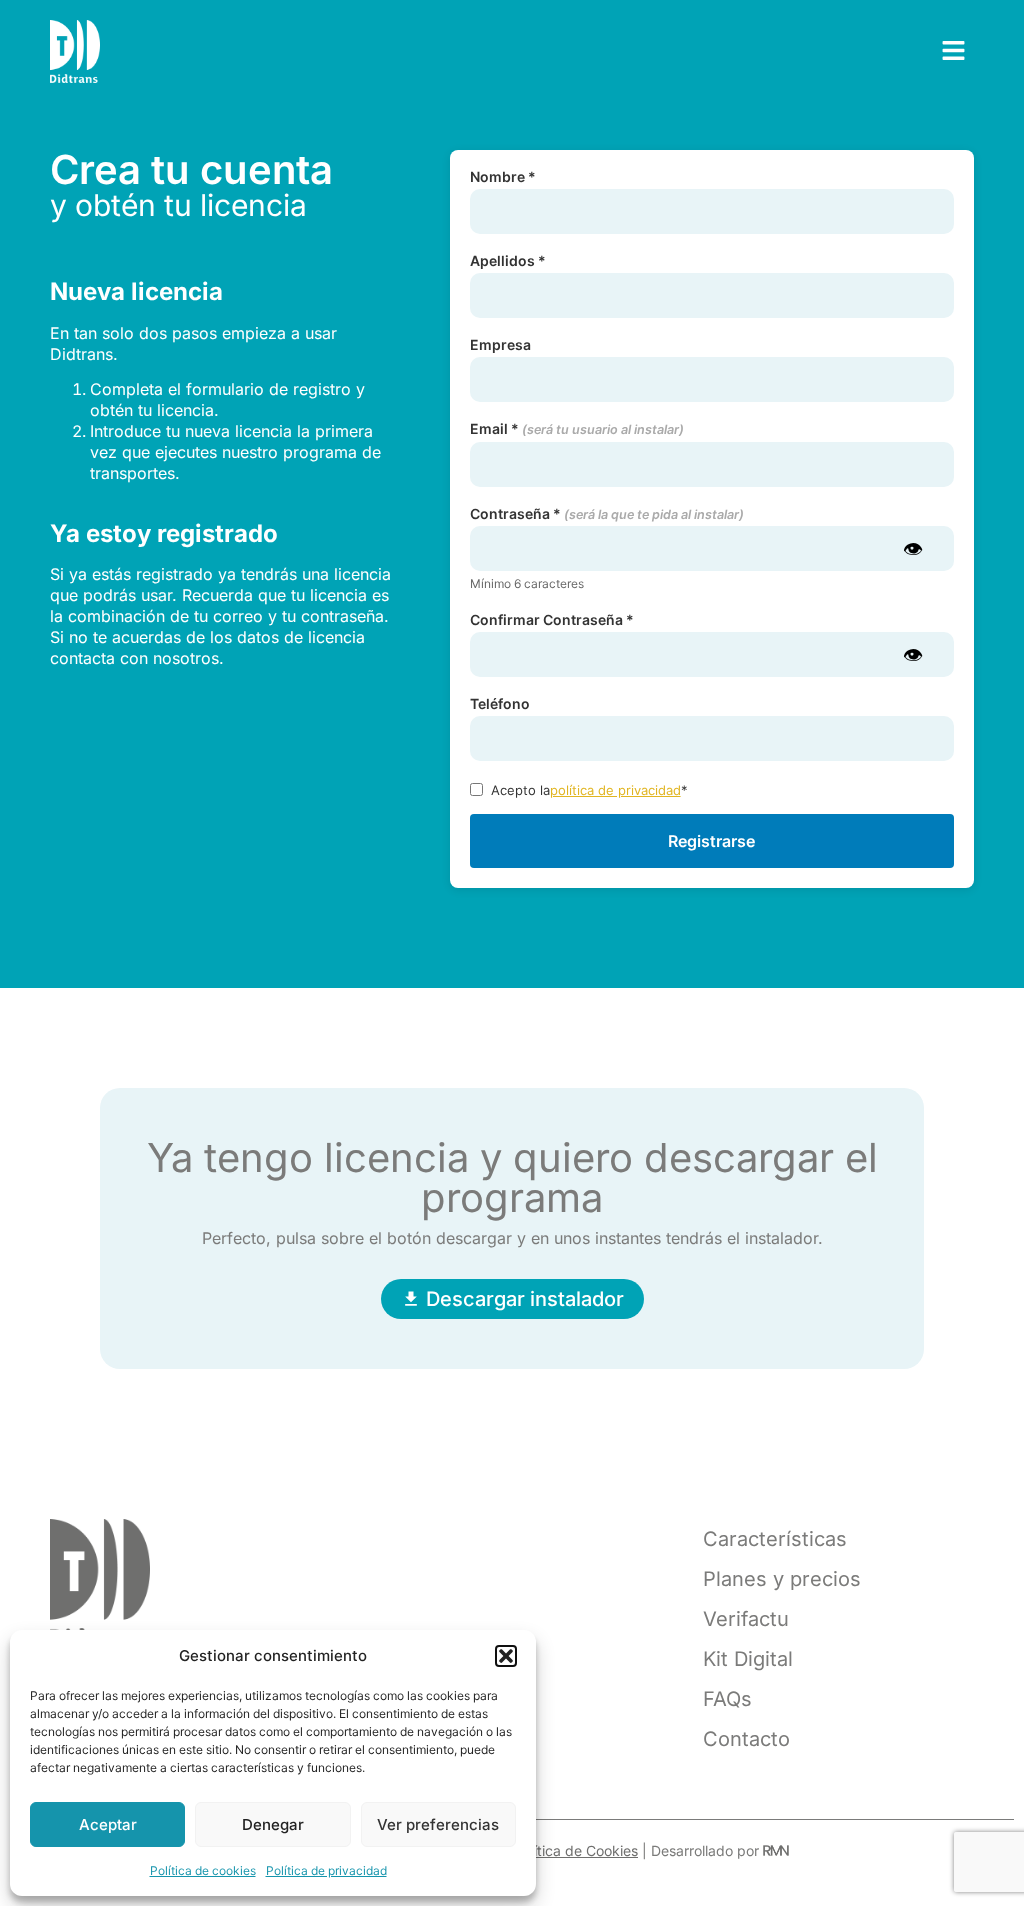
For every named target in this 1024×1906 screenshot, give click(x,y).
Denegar (273, 1824)
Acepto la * (589, 790)
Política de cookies (203, 1870)
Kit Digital (748, 1659)
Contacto (746, 1739)
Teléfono (500, 704)
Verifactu (746, 1619)
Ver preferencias (438, 1824)
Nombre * (503, 177)
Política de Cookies (576, 1850)
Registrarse (711, 841)
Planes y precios (782, 1579)
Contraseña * (607, 514)
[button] (506, 1656)
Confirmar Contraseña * (552, 620)
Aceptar (108, 1824)
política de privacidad (615, 790)
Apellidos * (508, 261)
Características (775, 1539)
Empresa (500, 345)
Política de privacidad (326, 1870)
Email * (577, 429)
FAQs (727, 1699)
